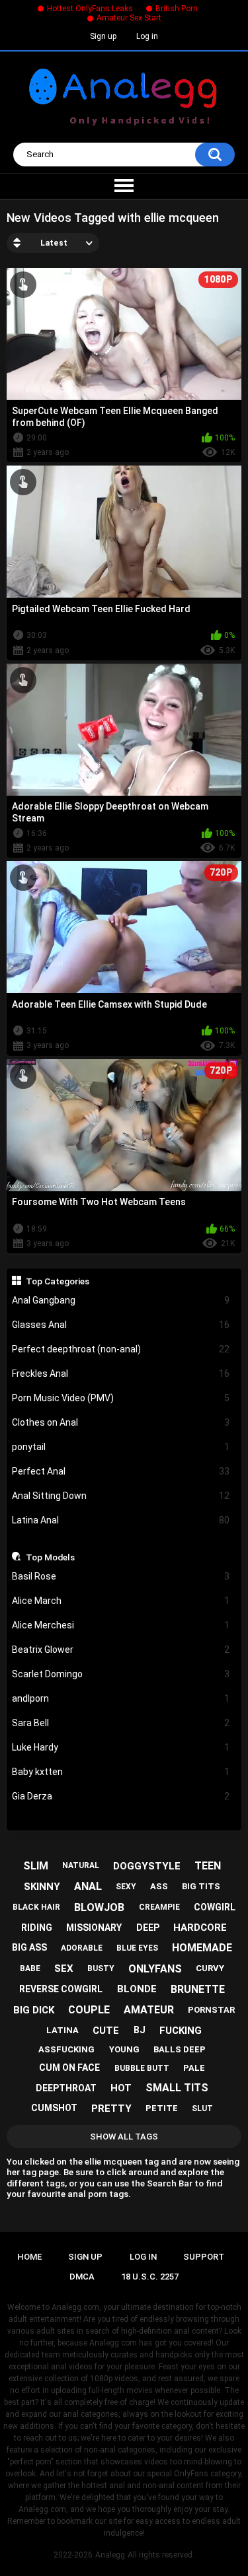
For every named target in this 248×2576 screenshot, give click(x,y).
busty (101, 1968)
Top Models (50, 1557)
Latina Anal (121, 1520)
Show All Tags (124, 2137)
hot (121, 2088)
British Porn (177, 9)
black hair (36, 1907)
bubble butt (142, 2068)
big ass (29, 1947)
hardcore (200, 1928)
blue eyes (137, 1948)
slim (36, 1866)
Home (29, 2257)
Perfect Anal (121, 1471)
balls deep (180, 2049)
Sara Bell (121, 1723)
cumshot (54, 2108)
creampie (159, 1907)
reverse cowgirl (61, 1989)
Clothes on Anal (121, 1422)
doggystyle (147, 1866)
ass (159, 1886)
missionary (94, 1928)
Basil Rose (121, 1576)
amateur (149, 2010)
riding (37, 1928)
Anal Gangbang (121, 1300)
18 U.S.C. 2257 (150, 2277)
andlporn (121, 1698)
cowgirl (215, 1907)
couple (89, 2010)
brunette (198, 1989)
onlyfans (155, 1969)
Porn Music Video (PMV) (121, 1398)
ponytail (121, 1447)
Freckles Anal (121, 1374)
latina (62, 2030)
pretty (111, 2108)
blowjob (99, 1907)
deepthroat (66, 2088)
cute (106, 2031)
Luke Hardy (121, 1747)
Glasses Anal (121, 1325)
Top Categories (58, 1281)
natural (81, 1865)
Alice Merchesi (121, 1625)
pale (194, 2068)
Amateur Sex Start (129, 18)
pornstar (211, 2010)
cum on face (69, 2068)
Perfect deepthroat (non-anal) (121, 1349)
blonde (137, 1989)
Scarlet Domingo (121, 1674)
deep (148, 1928)
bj (140, 2030)
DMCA (82, 2277)
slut (202, 2108)
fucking (181, 2031)
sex (64, 1968)
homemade (202, 1948)
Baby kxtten (121, 1772)
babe (30, 1968)
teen (208, 1866)
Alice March (121, 1601)
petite (162, 2108)
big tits (201, 1886)
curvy (210, 1968)
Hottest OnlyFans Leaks (90, 9)
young (124, 2049)
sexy (126, 1887)
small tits (177, 2088)
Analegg (110, 2555)
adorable (82, 1948)
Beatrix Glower (121, 1650)
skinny (42, 1887)
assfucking (66, 2049)
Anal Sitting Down (121, 1496)
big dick (34, 2010)
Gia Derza (121, 1796)
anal (88, 1886)
